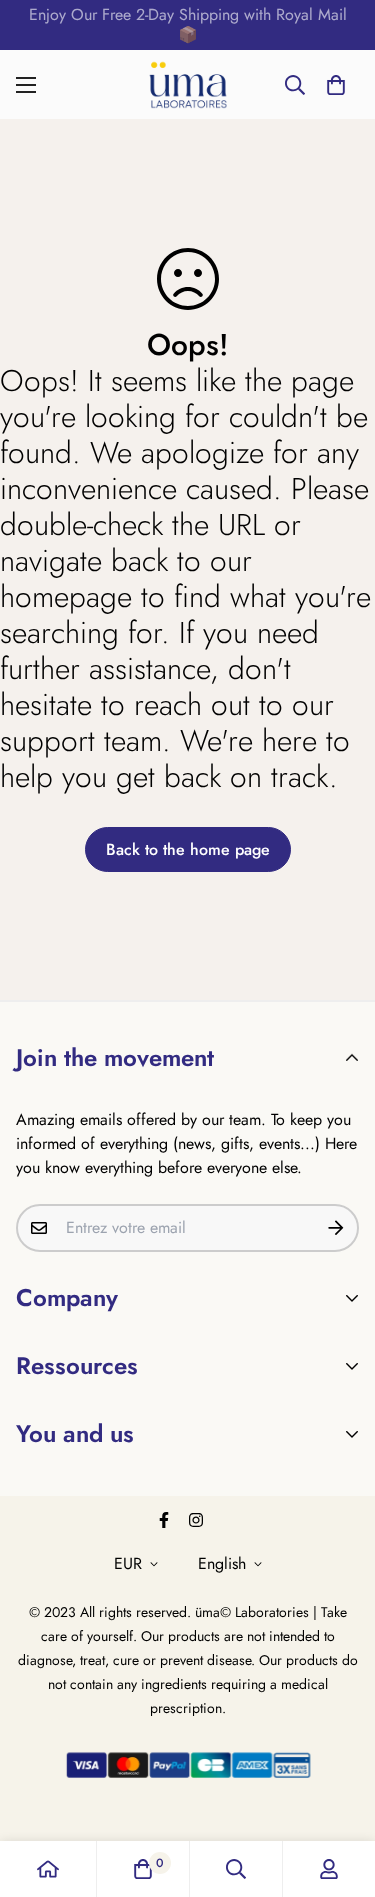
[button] (336, 85)
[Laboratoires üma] (188, 84)
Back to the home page (188, 849)
